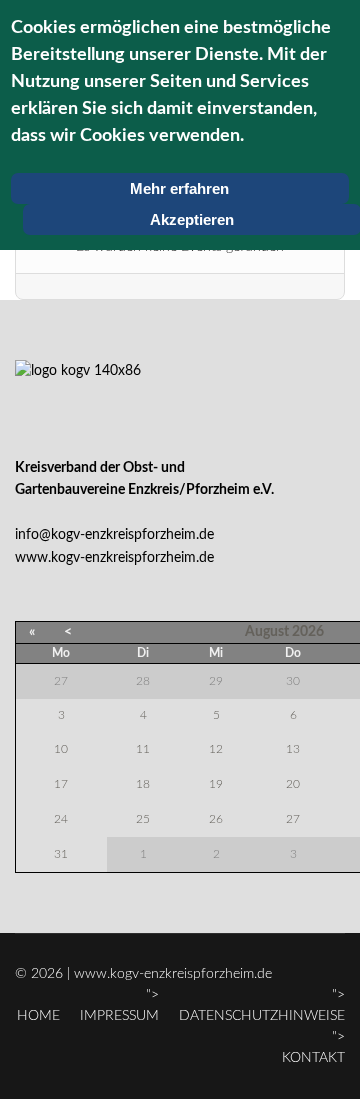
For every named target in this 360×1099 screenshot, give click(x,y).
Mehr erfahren (179, 188)
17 (61, 784)
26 (216, 819)
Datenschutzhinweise (262, 1016)
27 (293, 819)
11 (143, 749)
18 (143, 784)
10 (61, 749)
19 (216, 784)
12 (216, 749)
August (267, 632)
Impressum (119, 1016)
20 (293, 784)
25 (143, 819)
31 (61, 854)
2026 (308, 632)
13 (293, 749)
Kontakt (313, 1058)
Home (38, 1016)
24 (61, 819)
